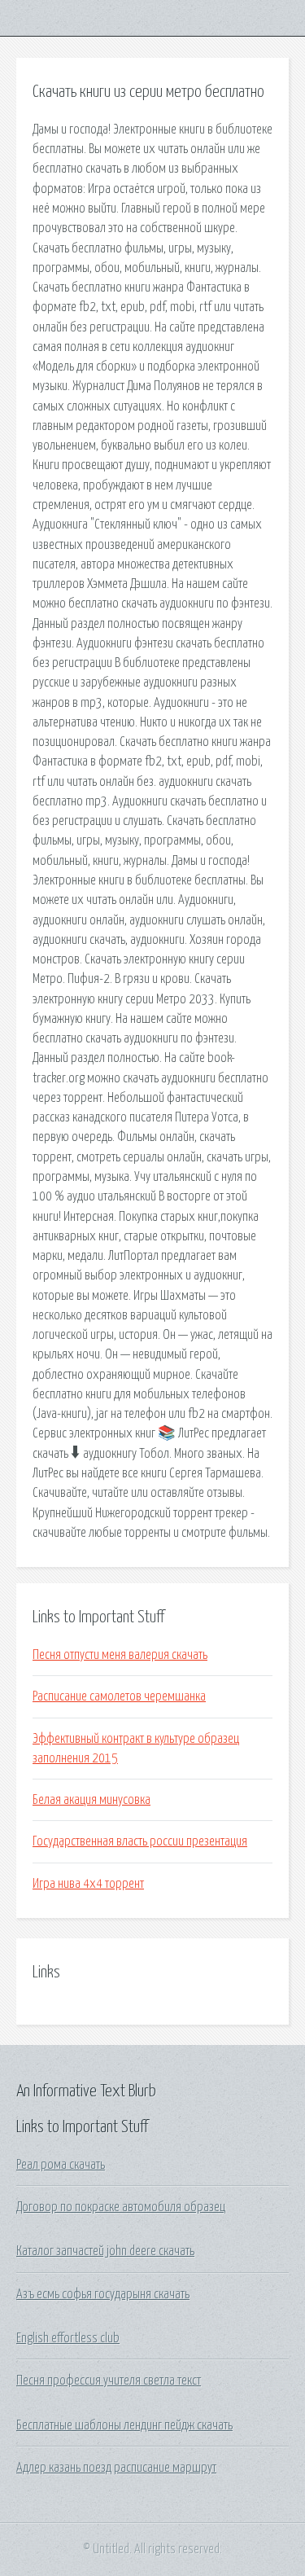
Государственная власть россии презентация (140, 1841)
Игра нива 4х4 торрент (88, 1884)
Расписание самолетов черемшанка (119, 1696)
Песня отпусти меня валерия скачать (120, 1655)
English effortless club (68, 2338)
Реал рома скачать (61, 2165)
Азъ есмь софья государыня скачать (103, 2294)
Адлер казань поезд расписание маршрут (116, 2468)
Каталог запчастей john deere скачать (105, 2251)
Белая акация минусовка (91, 1800)
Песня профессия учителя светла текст (109, 2381)
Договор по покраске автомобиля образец (121, 2207)
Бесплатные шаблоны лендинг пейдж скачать (124, 2425)
